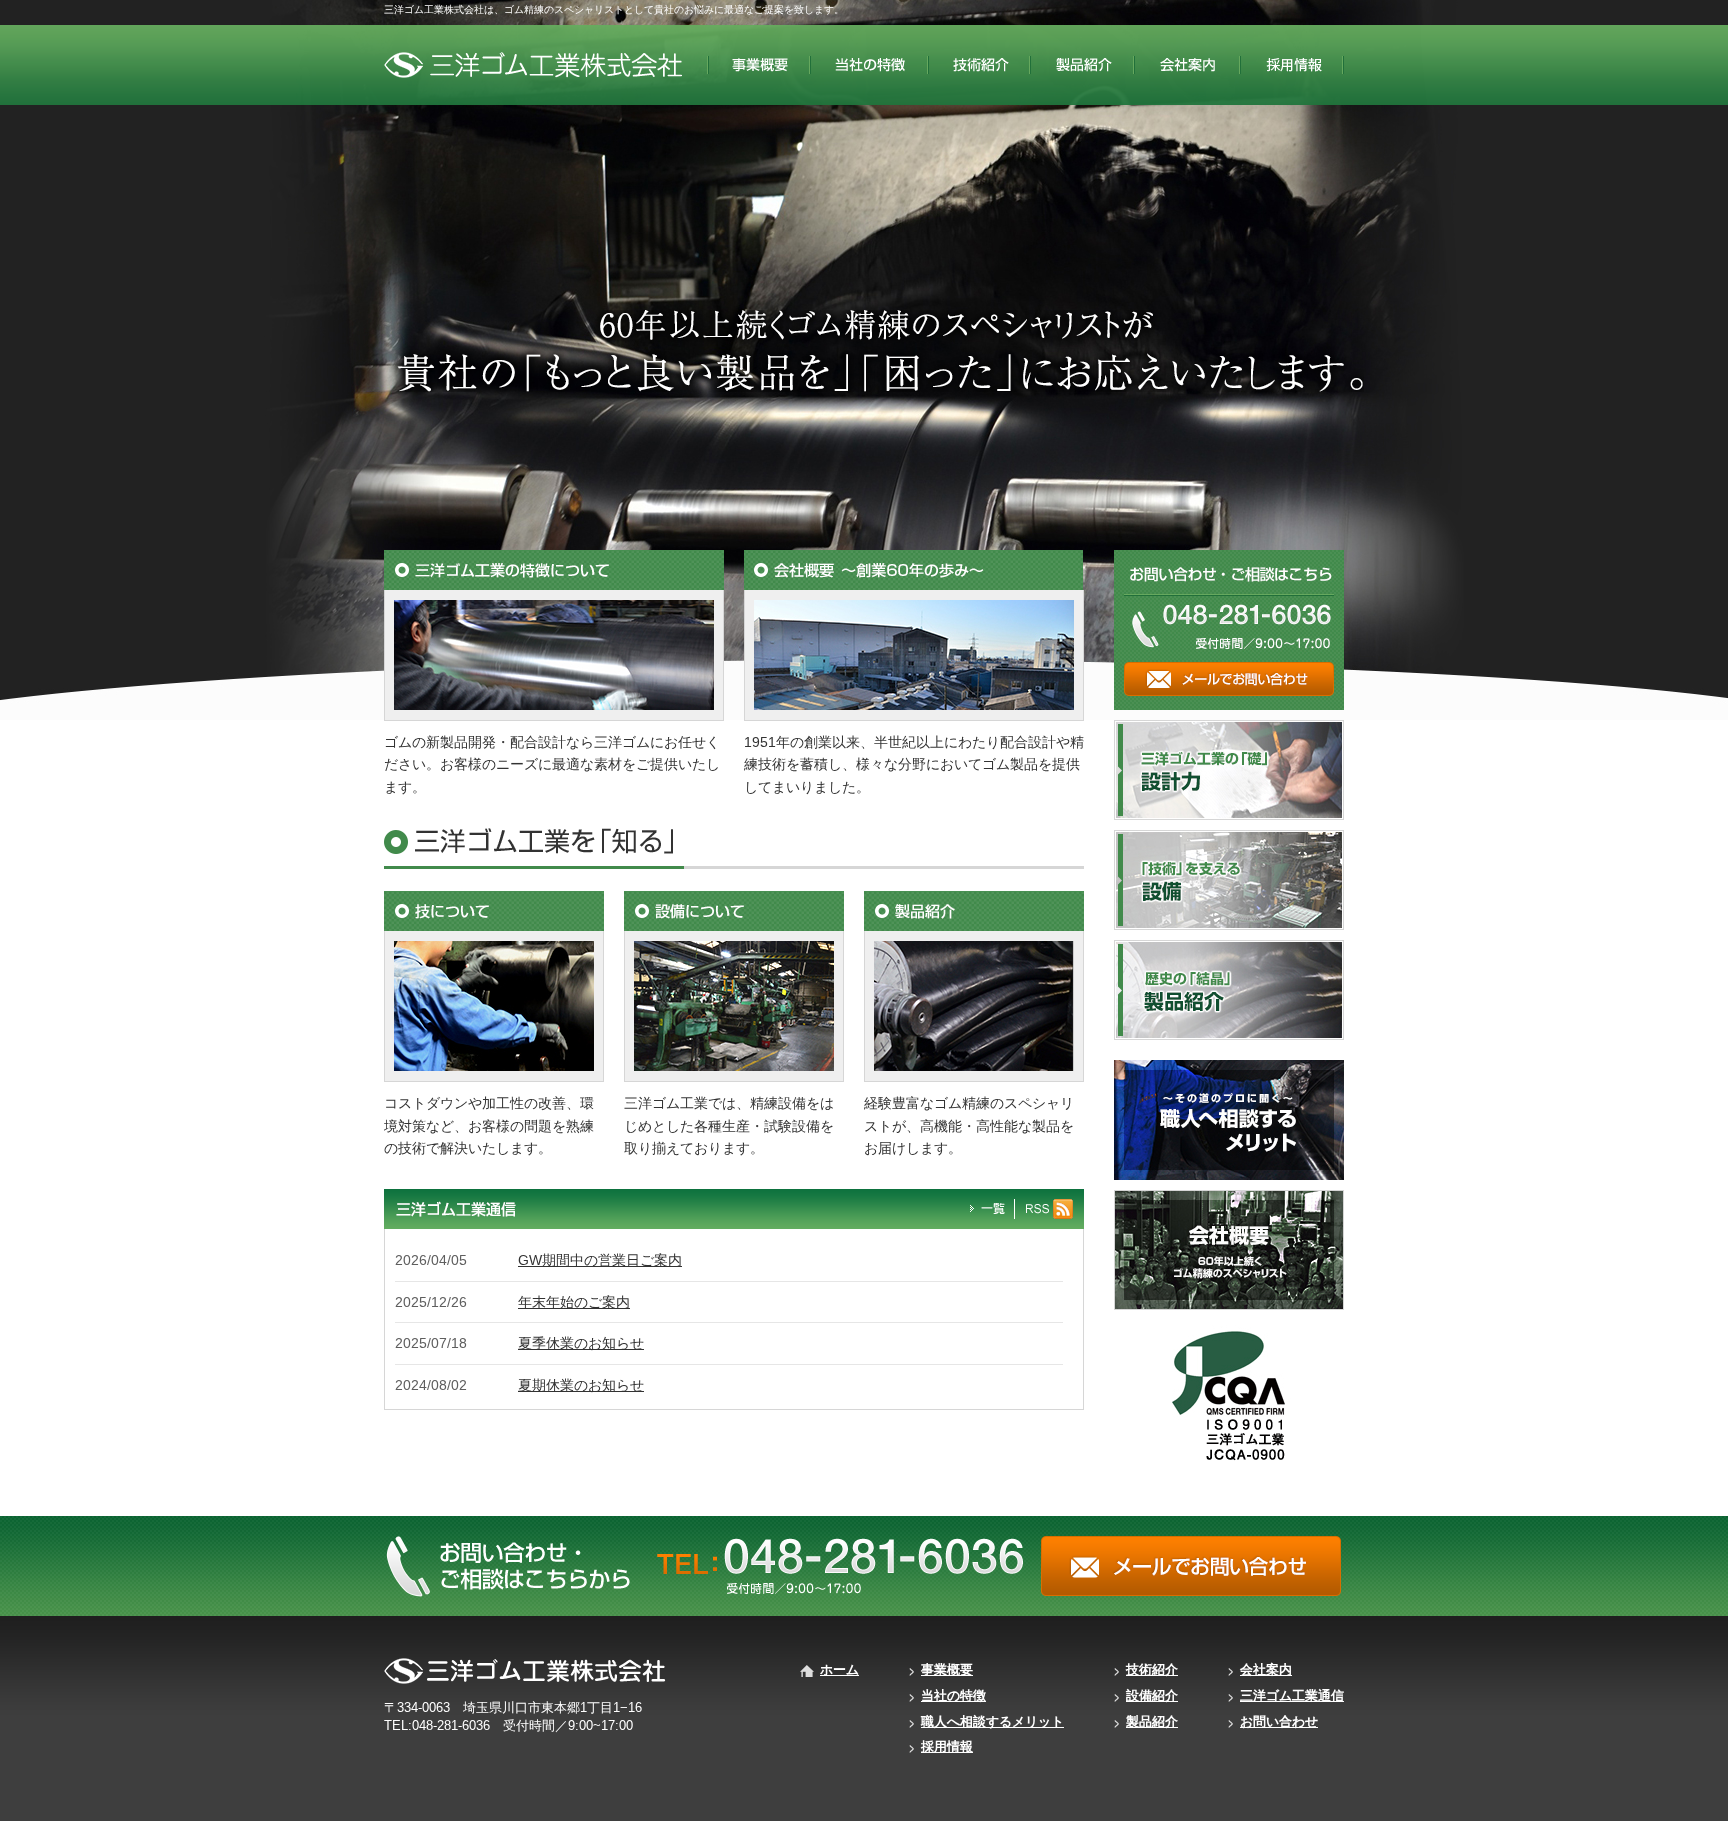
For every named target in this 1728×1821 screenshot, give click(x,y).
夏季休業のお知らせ (581, 1343)
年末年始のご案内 (574, 1302)
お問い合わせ (1279, 1721)
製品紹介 (1152, 1721)
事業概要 (947, 1669)
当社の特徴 (953, 1695)
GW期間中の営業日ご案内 (600, 1260)
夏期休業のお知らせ (581, 1385)
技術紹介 (1152, 1669)
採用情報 (947, 1746)
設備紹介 (1152, 1695)
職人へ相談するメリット (992, 1721)
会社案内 (1266, 1669)
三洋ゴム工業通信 (1292, 1695)
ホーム (839, 1669)
